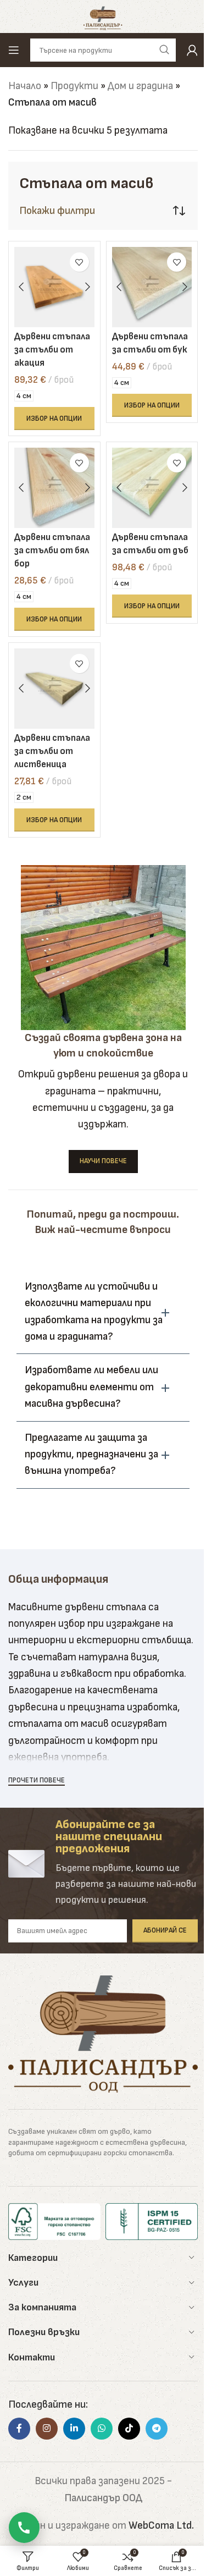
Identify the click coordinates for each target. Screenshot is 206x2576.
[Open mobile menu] (14, 50)
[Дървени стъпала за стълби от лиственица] (54, 689)
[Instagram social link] (47, 2429)
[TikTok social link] (129, 2429)
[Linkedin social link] (74, 2429)
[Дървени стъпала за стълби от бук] (152, 287)
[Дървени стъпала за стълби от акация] (54, 287)
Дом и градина (140, 86)
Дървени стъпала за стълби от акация (52, 350)
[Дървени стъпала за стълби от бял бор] (54, 488)
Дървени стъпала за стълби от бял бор (52, 551)
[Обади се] (24, 2528)
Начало (25, 86)
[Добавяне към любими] (79, 262)
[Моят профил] (192, 50)
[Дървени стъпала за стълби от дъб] (152, 488)
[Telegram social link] (157, 2429)
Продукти (74, 86)
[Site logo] (103, 16)
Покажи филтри (57, 211)
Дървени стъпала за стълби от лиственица (52, 751)
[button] (103, 1312)
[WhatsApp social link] (102, 2429)
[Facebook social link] (19, 2429)
